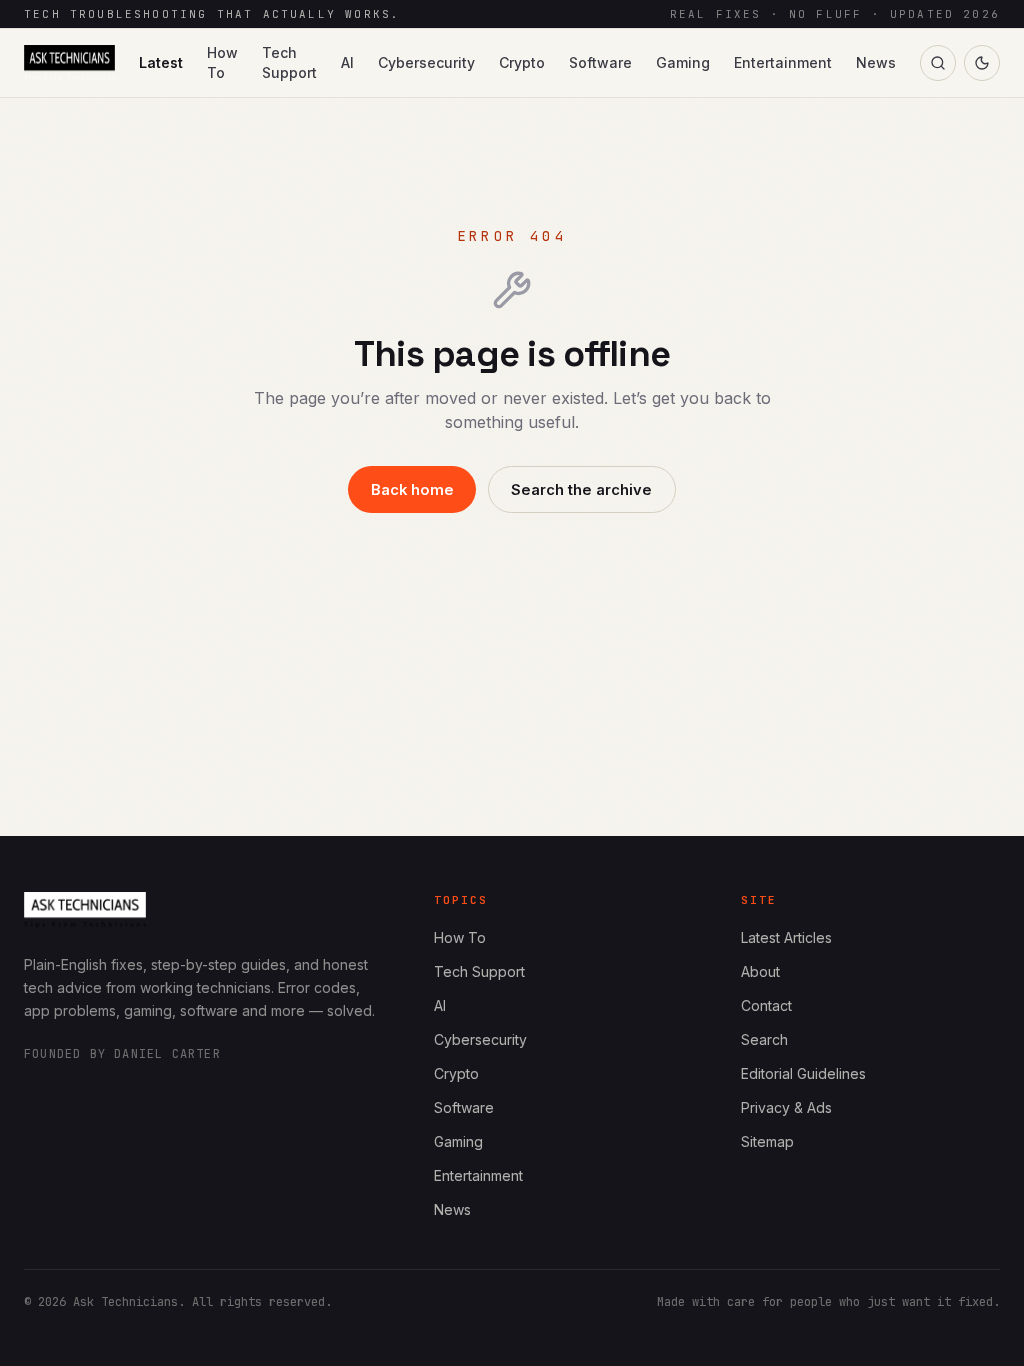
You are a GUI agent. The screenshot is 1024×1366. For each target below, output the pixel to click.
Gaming (683, 62)
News (876, 62)
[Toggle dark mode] (982, 63)
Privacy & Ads (786, 1107)
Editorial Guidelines (803, 1073)
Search (764, 1039)
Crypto (522, 62)
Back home (412, 490)
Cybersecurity (426, 62)
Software (600, 62)
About (760, 971)
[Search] (938, 63)
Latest (161, 62)
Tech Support (289, 62)
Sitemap (767, 1141)
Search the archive (581, 490)
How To (222, 62)
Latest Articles (786, 937)
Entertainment (783, 62)
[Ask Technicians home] (69, 63)
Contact (766, 1005)
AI (347, 62)
